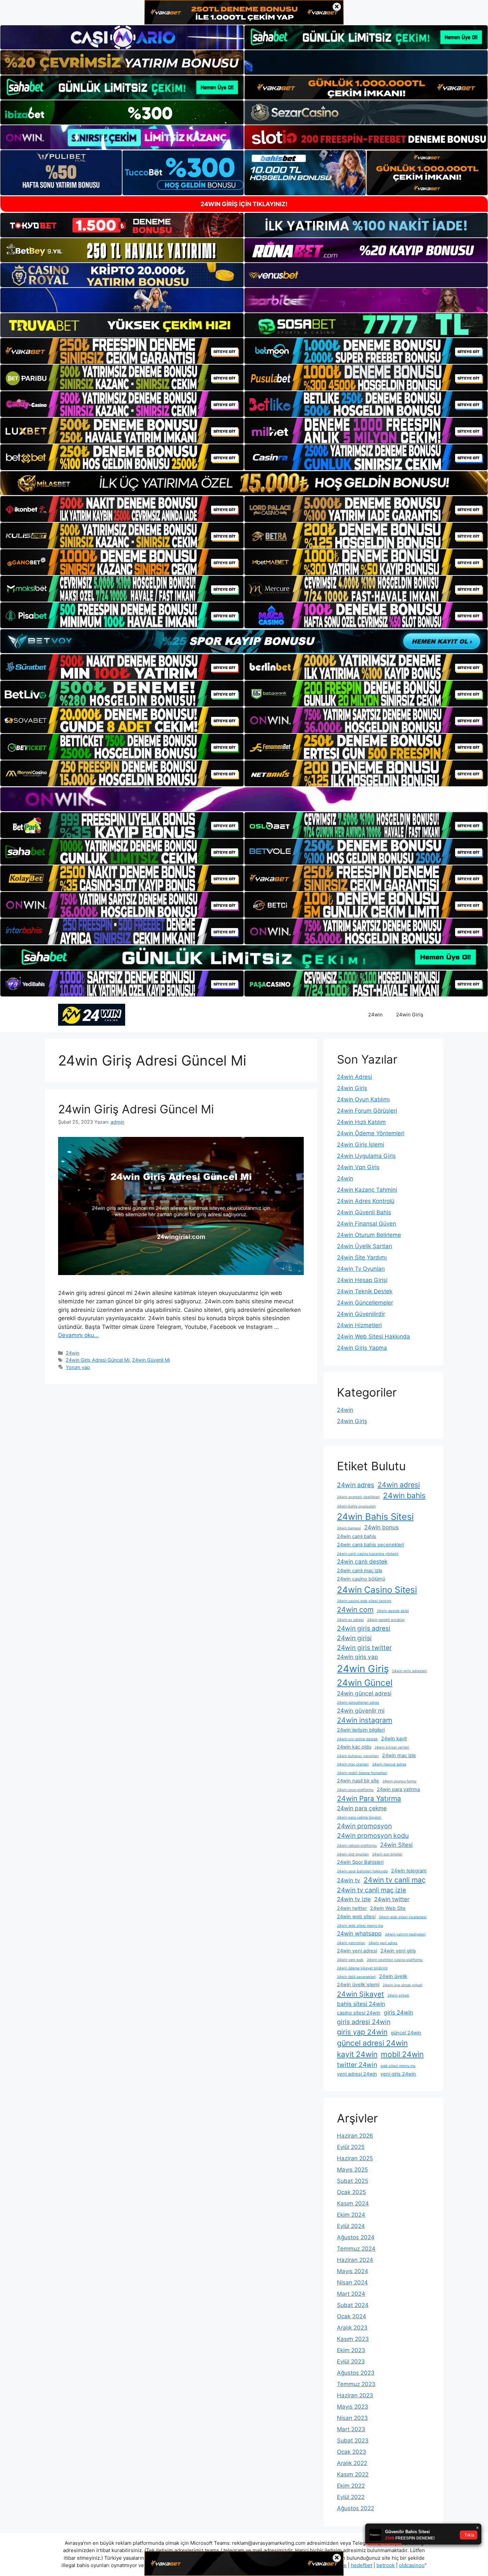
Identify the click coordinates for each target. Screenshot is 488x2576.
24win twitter (392, 1899)
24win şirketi (398, 1995)
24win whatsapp (359, 1933)
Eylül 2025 (351, 2147)
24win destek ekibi (393, 1611)
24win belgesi (349, 1528)
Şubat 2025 (353, 2181)
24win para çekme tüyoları (359, 1817)
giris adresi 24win (364, 2022)
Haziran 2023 (355, 2395)
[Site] (122, 351)
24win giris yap (358, 1657)
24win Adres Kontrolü (366, 1201)
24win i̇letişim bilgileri (361, 1730)
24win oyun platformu (355, 1790)
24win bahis (404, 1495)
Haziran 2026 (355, 2136)
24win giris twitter (364, 1648)
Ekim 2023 (351, 2350)
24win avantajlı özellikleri (358, 1497)
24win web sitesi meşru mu (360, 1926)
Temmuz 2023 (356, 2384)
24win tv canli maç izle (371, 1890)
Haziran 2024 (355, 2260)
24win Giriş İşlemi (361, 1145)
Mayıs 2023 (353, 2407)
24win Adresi (355, 1077)
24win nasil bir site (358, 1781)
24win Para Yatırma (369, 1798)
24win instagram (365, 1720)
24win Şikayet (361, 1994)
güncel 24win (406, 2033)
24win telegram (409, 1871)
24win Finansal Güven (366, 1224)
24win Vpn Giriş (358, 1167)
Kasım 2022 (353, 2474)
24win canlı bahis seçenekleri (370, 1545)
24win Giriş (410, 1015)
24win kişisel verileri (392, 1747)
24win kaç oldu (354, 1747)
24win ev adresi (350, 1620)
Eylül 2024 (351, 2226)
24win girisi (354, 1638)
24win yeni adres (383, 1943)
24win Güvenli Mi (151, 1360)
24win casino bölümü (361, 1579)
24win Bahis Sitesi (375, 1516)
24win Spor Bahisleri (360, 1862)
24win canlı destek (362, 1561)
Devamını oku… (78, 1335)
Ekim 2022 (351, 2486)
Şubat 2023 (353, 2441)
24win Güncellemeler (365, 1303)
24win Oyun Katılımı (363, 1099)
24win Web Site (388, 1908)
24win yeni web (350, 1960)
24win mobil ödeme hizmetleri (362, 1773)
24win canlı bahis (357, 1536)
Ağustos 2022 (356, 2508)
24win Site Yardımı (362, 1257)
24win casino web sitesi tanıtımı (364, 1601)
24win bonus (381, 1527)
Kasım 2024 (353, 2203)
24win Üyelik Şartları (365, 1246)
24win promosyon (364, 1826)
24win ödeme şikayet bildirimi (362, 1968)
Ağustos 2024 (356, 2237)
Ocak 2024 (352, 2316)
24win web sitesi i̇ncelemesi (403, 1917)
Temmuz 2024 (356, 2249)
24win (375, 1015)
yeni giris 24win (398, 2074)
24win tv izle (354, 1899)
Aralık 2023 (352, 2328)
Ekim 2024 (351, 2215)
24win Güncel (365, 1683)
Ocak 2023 (352, 2452)
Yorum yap (78, 1367)
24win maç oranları (353, 1764)
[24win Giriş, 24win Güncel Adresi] (92, 1014)
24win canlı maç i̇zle (360, 1571)
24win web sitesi (356, 1917)
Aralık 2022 (352, 2463)
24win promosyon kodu (373, 1836)
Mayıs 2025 (352, 2170)
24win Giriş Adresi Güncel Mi (136, 1109)
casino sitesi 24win (359, 2013)
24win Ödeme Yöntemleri (371, 1133)
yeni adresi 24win (357, 2074)
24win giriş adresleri (409, 1671)
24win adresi (399, 1485)
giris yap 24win (362, 2032)
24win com (355, 1609)
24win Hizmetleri (359, 1325)
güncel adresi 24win (372, 2043)
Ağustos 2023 (356, 2373)
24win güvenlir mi (361, 1711)
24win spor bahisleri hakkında (362, 1871)
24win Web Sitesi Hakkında (373, 1336)
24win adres (356, 1485)
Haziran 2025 (355, 2158)
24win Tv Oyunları (361, 1269)
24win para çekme (362, 1808)
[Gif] (244, 483)
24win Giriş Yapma (362, 1348)
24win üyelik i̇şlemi (358, 1985)
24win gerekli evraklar (386, 1620)
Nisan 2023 (352, 2418)
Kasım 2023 (353, 2339)
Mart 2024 (351, 2294)
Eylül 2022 (351, 2497)
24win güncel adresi (364, 1693)
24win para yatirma (398, 1789)
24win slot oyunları (353, 1854)
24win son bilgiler (387, 1854)
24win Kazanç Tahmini (367, 1190)
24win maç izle (399, 1756)
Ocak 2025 (351, 2192)
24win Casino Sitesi (377, 1590)
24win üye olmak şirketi (403, 1985)
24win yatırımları (351, 1943)
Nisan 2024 (352, 2282)
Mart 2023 (351, 2429)
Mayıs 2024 (353, 2271)
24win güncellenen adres (358, 1703)
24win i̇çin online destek (357, 1739)
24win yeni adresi (357, 1951)
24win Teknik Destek (365, 1291)
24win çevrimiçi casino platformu (395, 1960)
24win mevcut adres (389, 1764)
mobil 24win (402, 2054)
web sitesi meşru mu (398, 2066)
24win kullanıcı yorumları (358, 1756)
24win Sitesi (396, 1845)
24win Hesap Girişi (362, 1280)
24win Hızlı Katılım (361, 1122)
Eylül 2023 (351, 2361)
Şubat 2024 (353, 2305)
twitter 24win (357, 2065)
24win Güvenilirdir (361, 1314)
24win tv (349, 1880)
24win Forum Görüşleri (367, 1111)
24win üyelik (393, 1976)
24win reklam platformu (357, 1846)
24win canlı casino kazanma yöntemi (368, 1554)
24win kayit (394, 1739)
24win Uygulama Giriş (366, 1156)
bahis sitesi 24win (361, 2004)
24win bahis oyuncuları (356, 1506)
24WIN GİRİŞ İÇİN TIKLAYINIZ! (244, 204)
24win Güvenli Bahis (364, 1212)
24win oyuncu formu (399, 1781)
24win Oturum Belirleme (369, 1235)
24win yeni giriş (398, 1951)
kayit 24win (357, 2054)
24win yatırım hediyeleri (405, 1934)
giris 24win (398, 2012)
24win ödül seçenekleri (356, 1977)
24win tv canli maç (395, 1880)
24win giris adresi (364, 1628)
